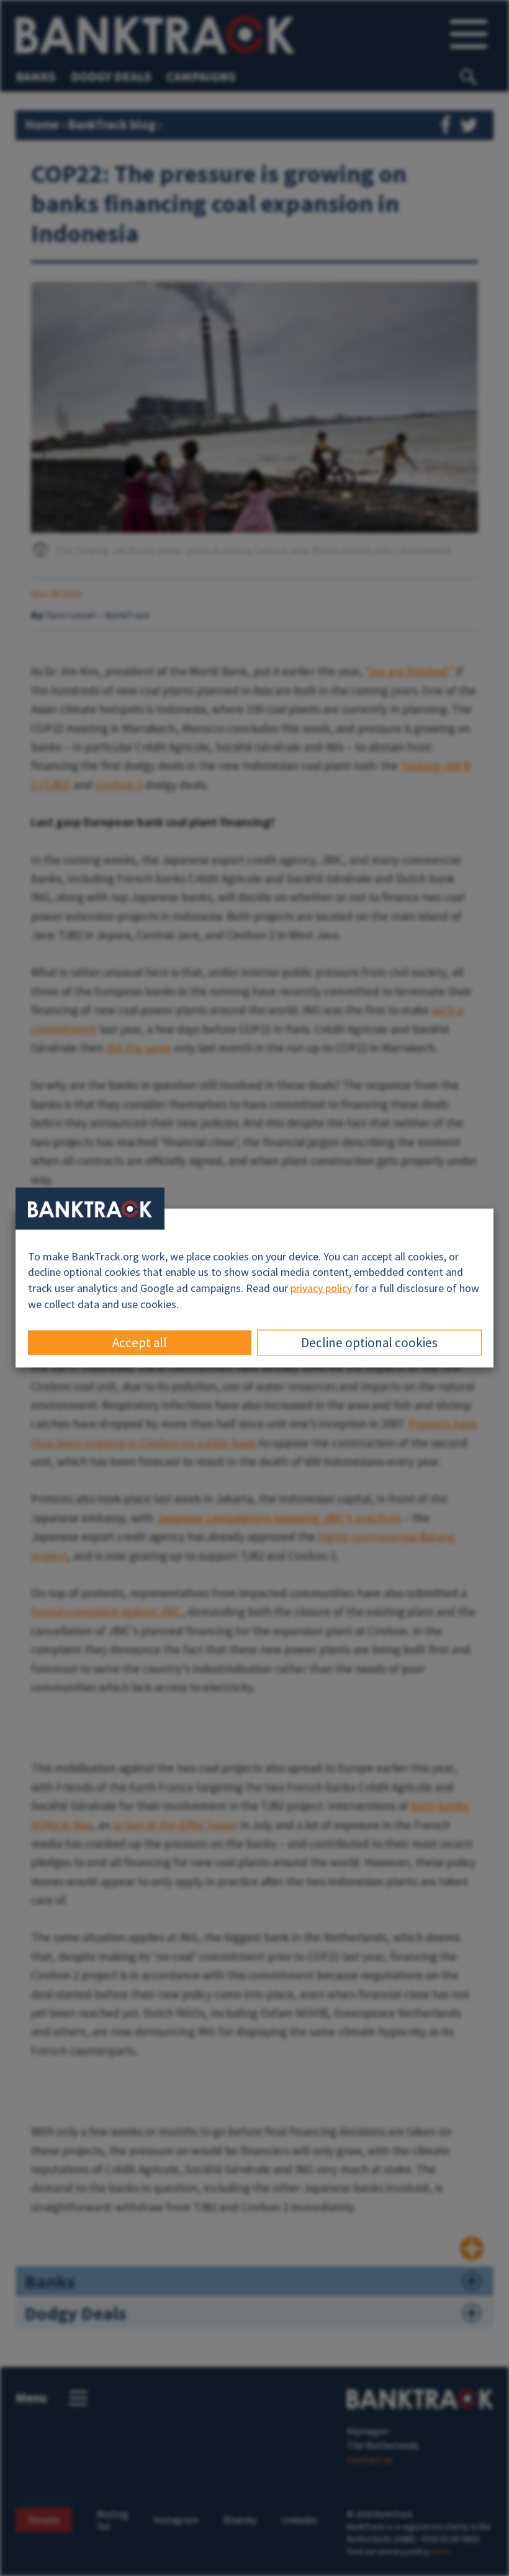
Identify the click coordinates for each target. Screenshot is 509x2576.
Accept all (140, 1343)
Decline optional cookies (369, 1343)
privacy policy (321, 1288)
